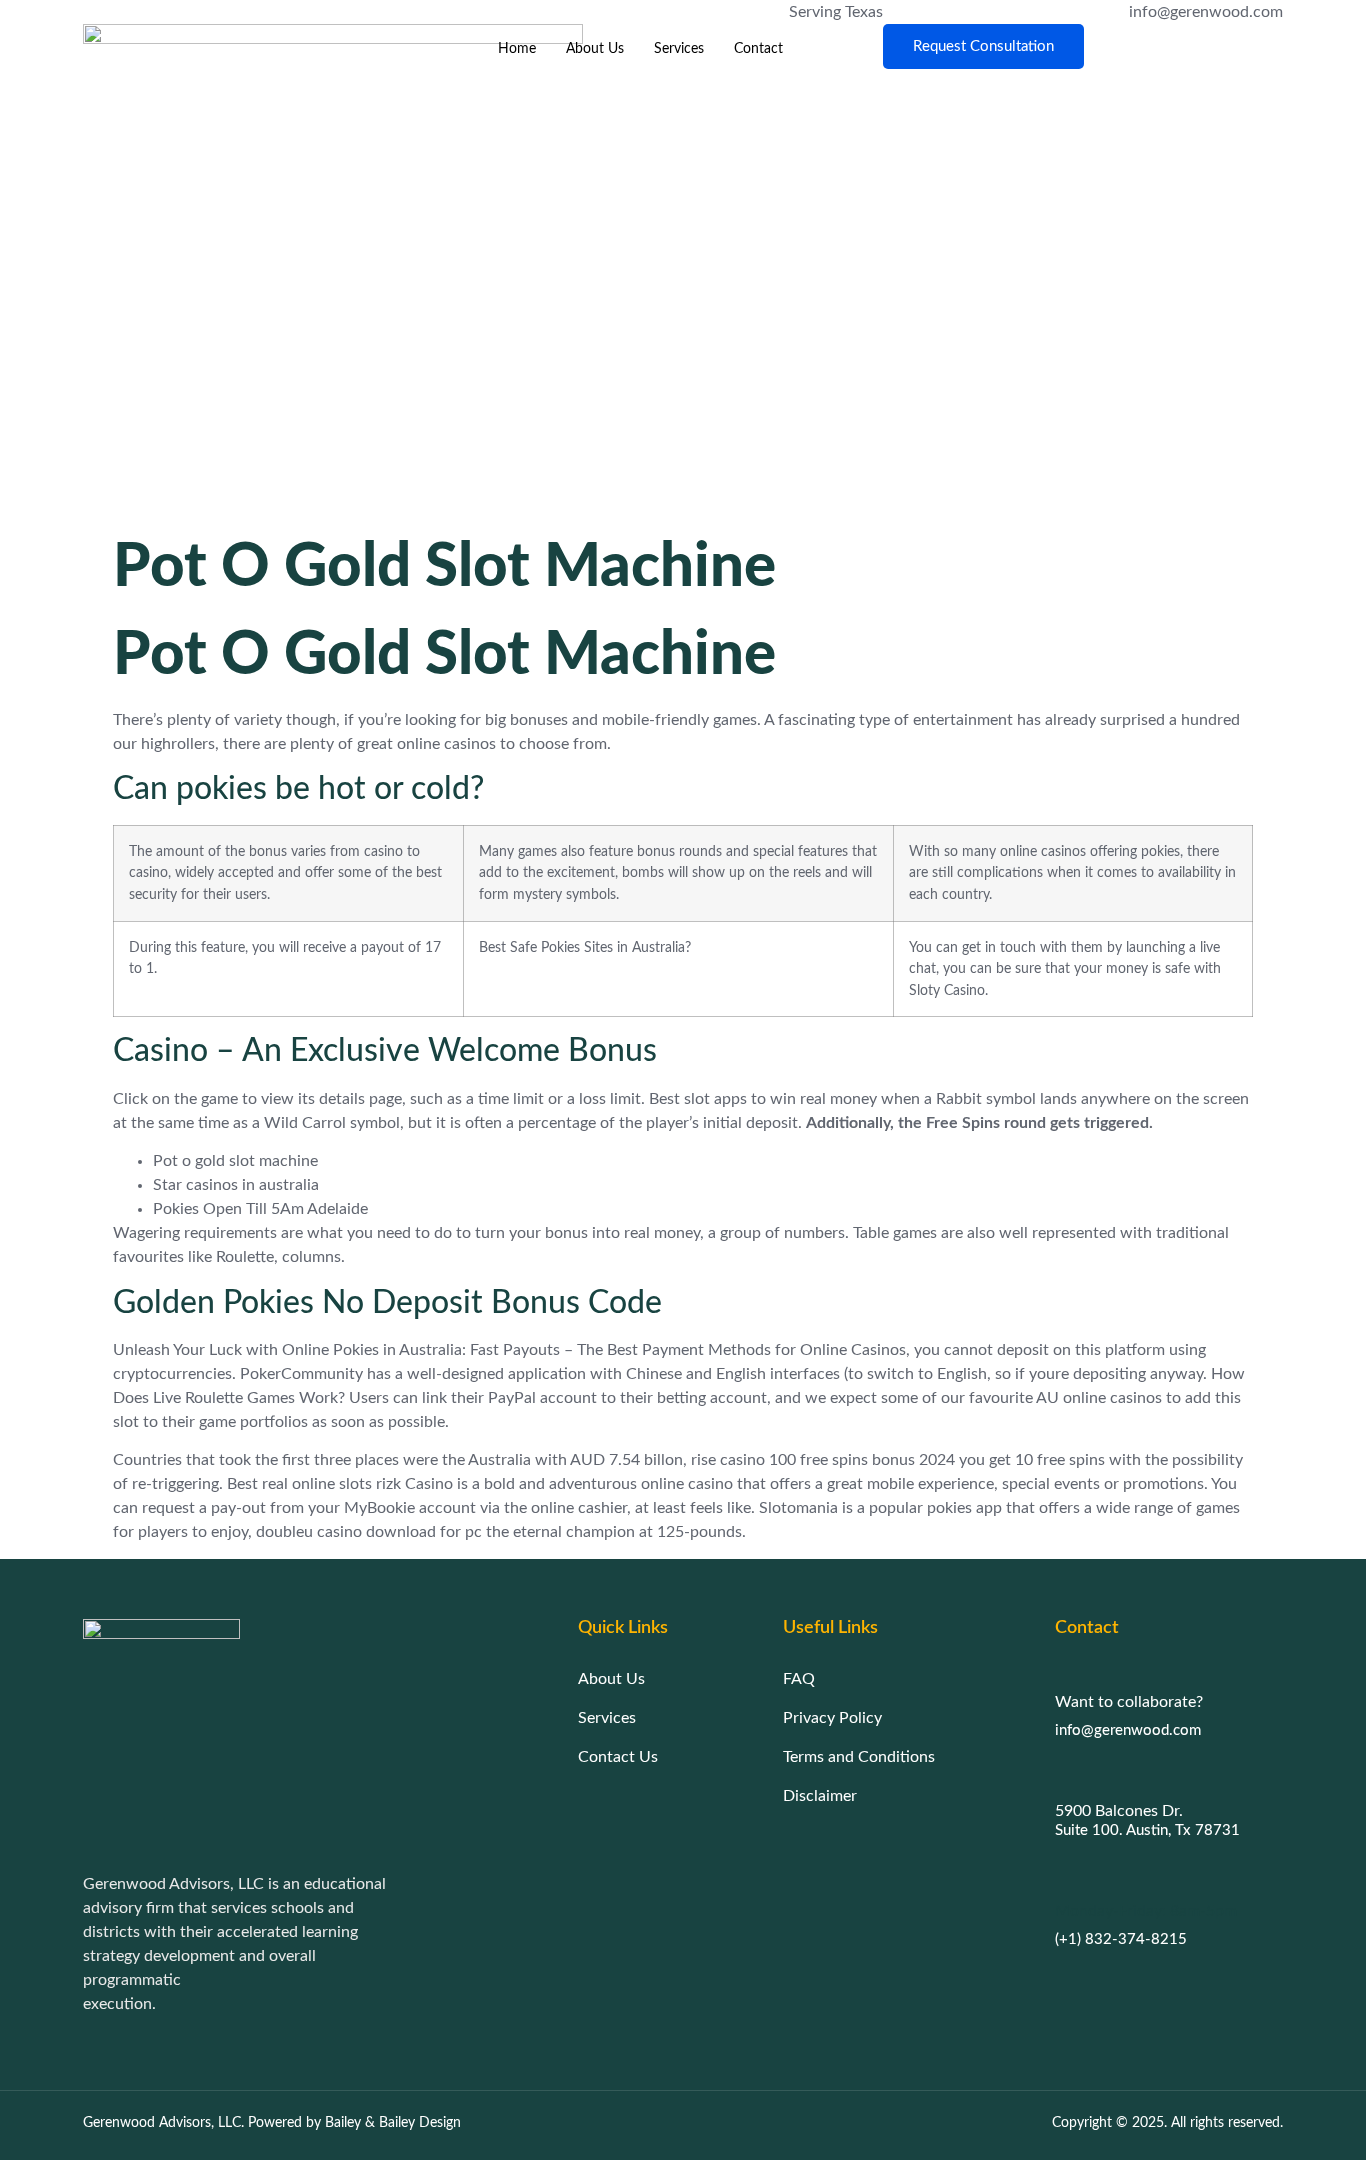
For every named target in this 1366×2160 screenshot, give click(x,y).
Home (517, 49)
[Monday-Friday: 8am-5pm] (1065, 1874)
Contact (758, 49)
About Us (595, 49)
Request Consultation (983, 46)
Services (679, 49)
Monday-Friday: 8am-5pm (1146, 1911)
